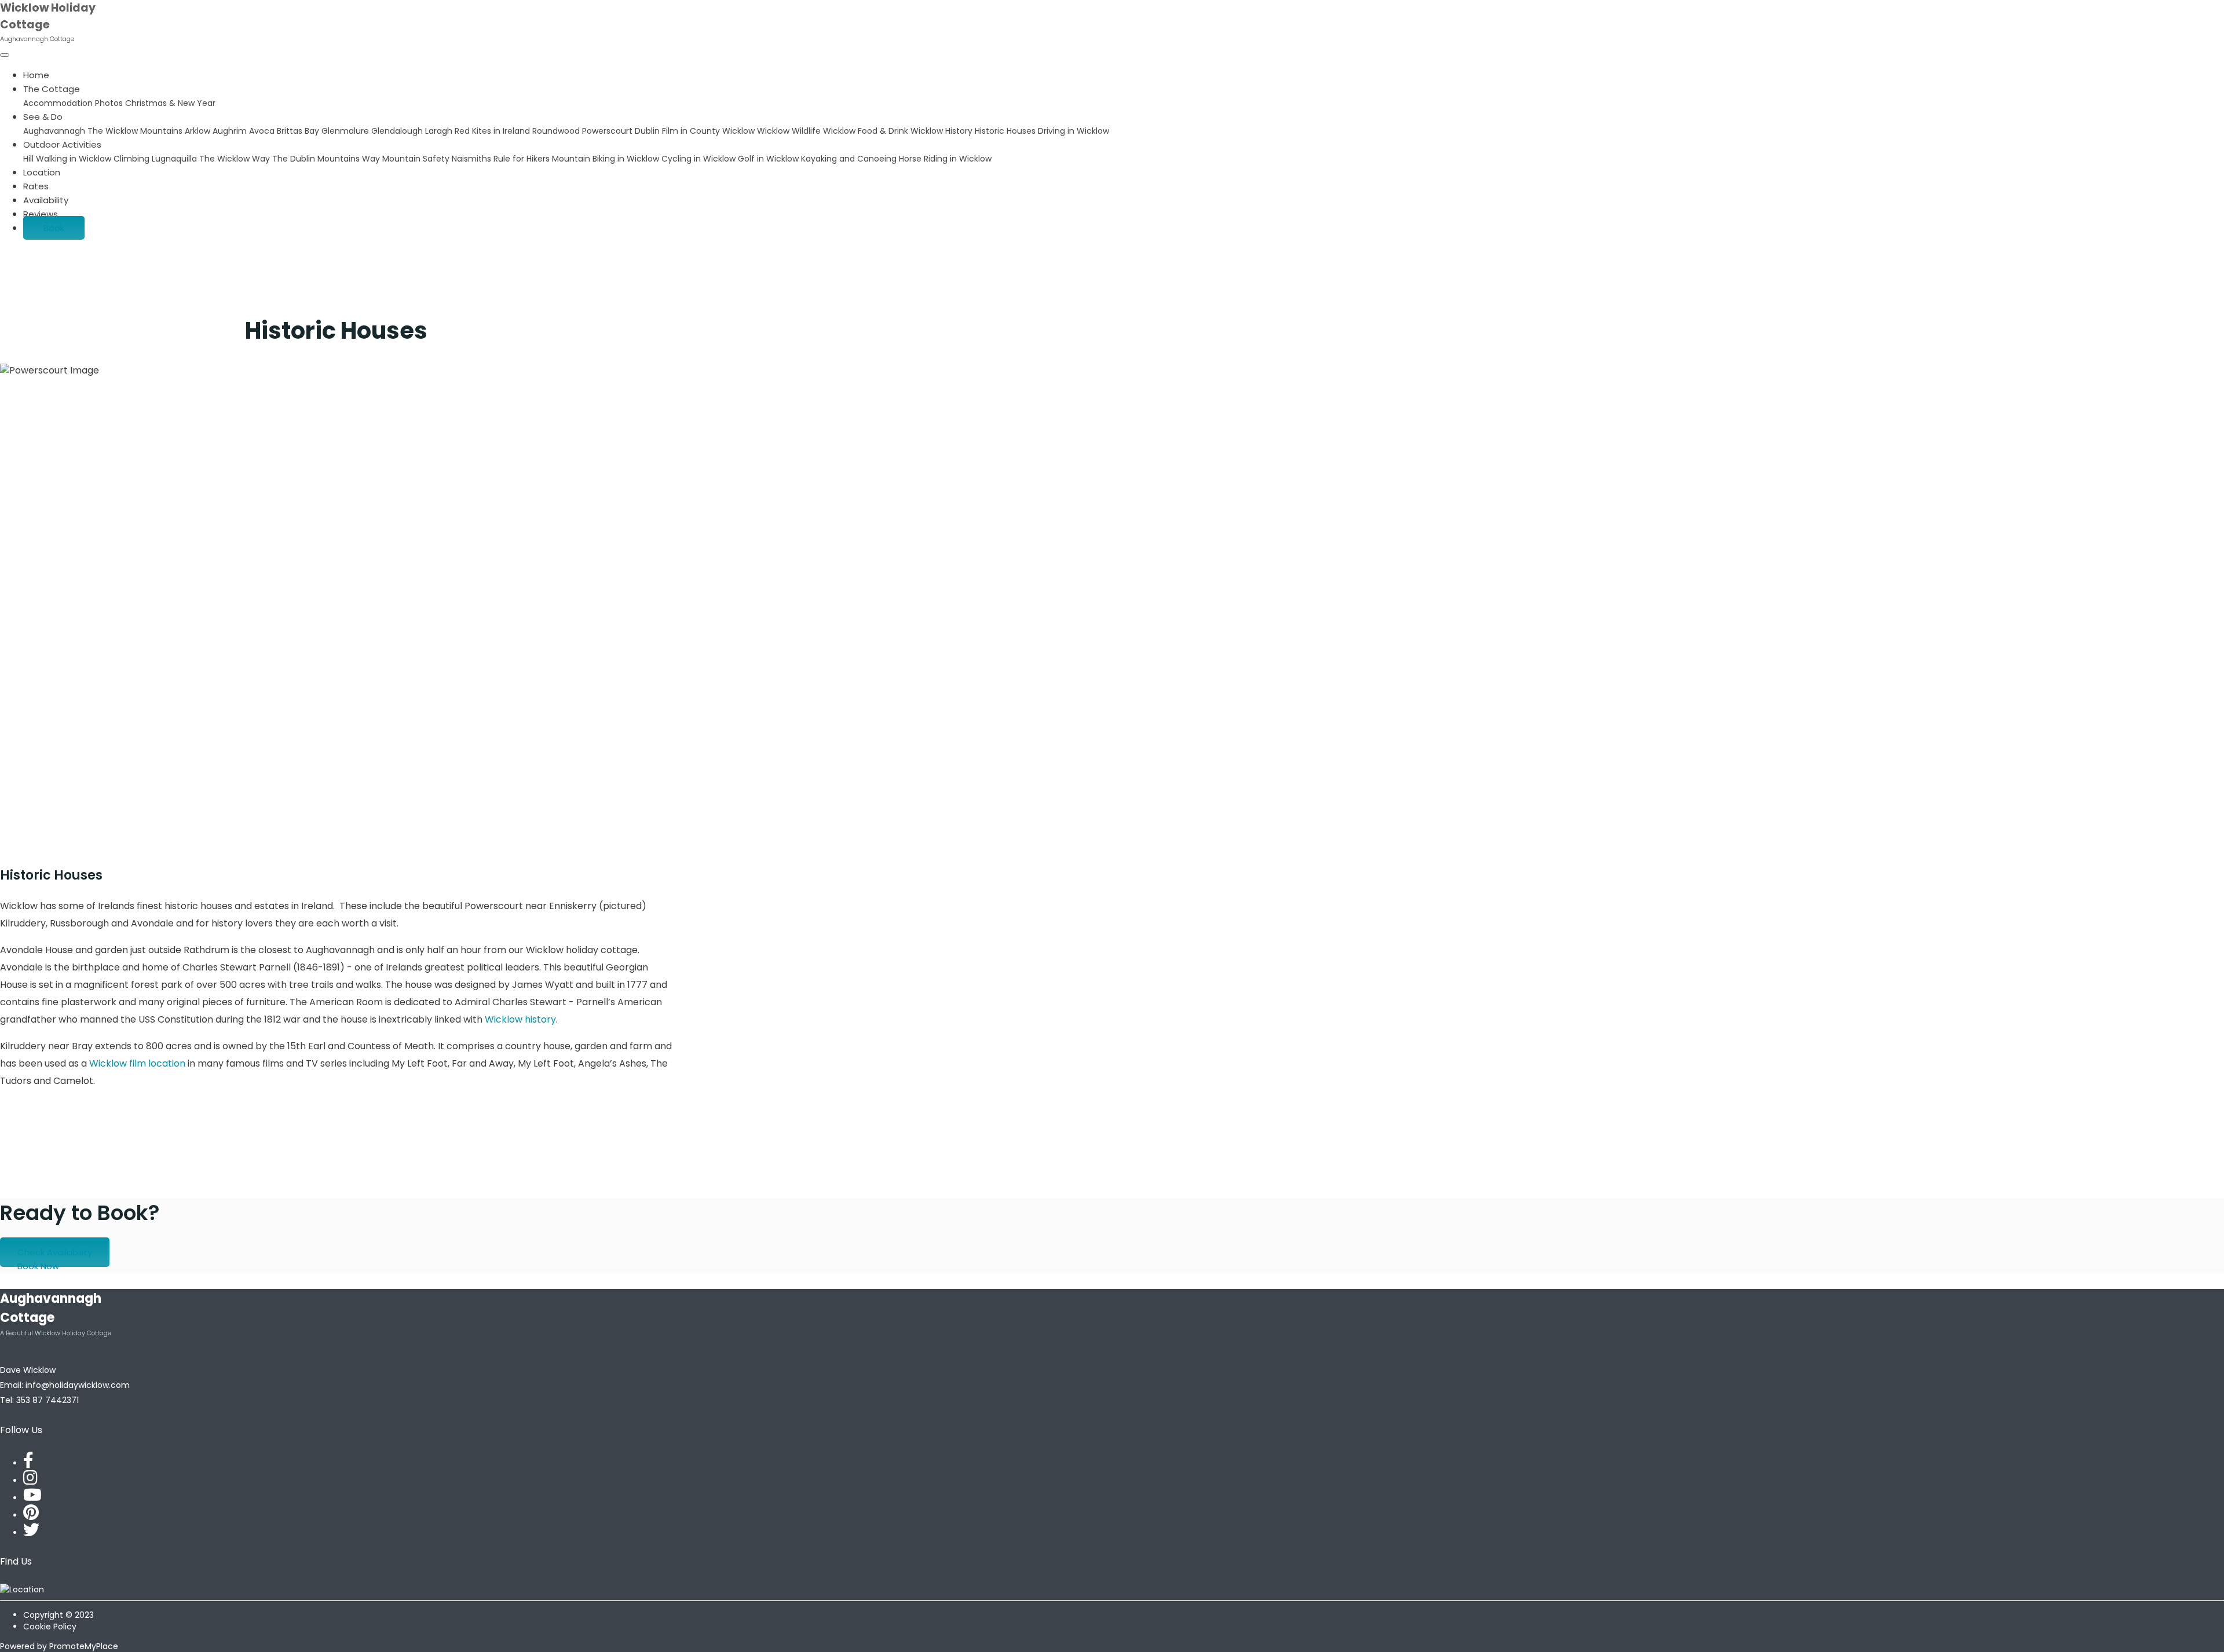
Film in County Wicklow (709, 131)
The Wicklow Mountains (136, 131)
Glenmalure (346, 131)
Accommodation (59, 103)
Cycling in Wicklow (700, 159)
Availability (46, 200)
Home (36, 75)
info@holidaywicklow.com (78, 1385)
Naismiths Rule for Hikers (502, 159)
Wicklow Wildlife (790, 131)
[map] (22, 1589)
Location (42, 172)
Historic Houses (1006, 131)
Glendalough (398, 131)
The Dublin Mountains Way (327, 159)
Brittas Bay (299, 131)
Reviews (41, 214)
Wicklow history (520, 1019)
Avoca (263, 131)
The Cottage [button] (52, 89)
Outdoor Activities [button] (62, 144)
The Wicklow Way (236, 159)
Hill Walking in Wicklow (68, 159)
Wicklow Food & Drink (867, 131)
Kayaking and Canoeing (850, 159)
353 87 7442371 (47, 1400)
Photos (110, 103)
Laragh (440, 131)
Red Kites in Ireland (493, 131)
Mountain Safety (417, 159)
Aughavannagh (55, 131)
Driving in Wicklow (1073, 131)
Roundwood (557, 131)
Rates (36, 186)
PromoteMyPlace (84, 1646)
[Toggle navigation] (5, 55)
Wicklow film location (138, 1063)
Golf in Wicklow (769, 159)
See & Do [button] (43, 117)
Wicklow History (943, 131)
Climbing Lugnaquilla (156, 159)
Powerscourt (608, 131)
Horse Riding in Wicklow (945, 159)
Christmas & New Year (170, 103)
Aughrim (231, 131)
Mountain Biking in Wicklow (607, 159)
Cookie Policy (50, 1627)
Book (54, 228)
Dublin (648, 131)
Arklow (199, 131)
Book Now (38, 1266)
